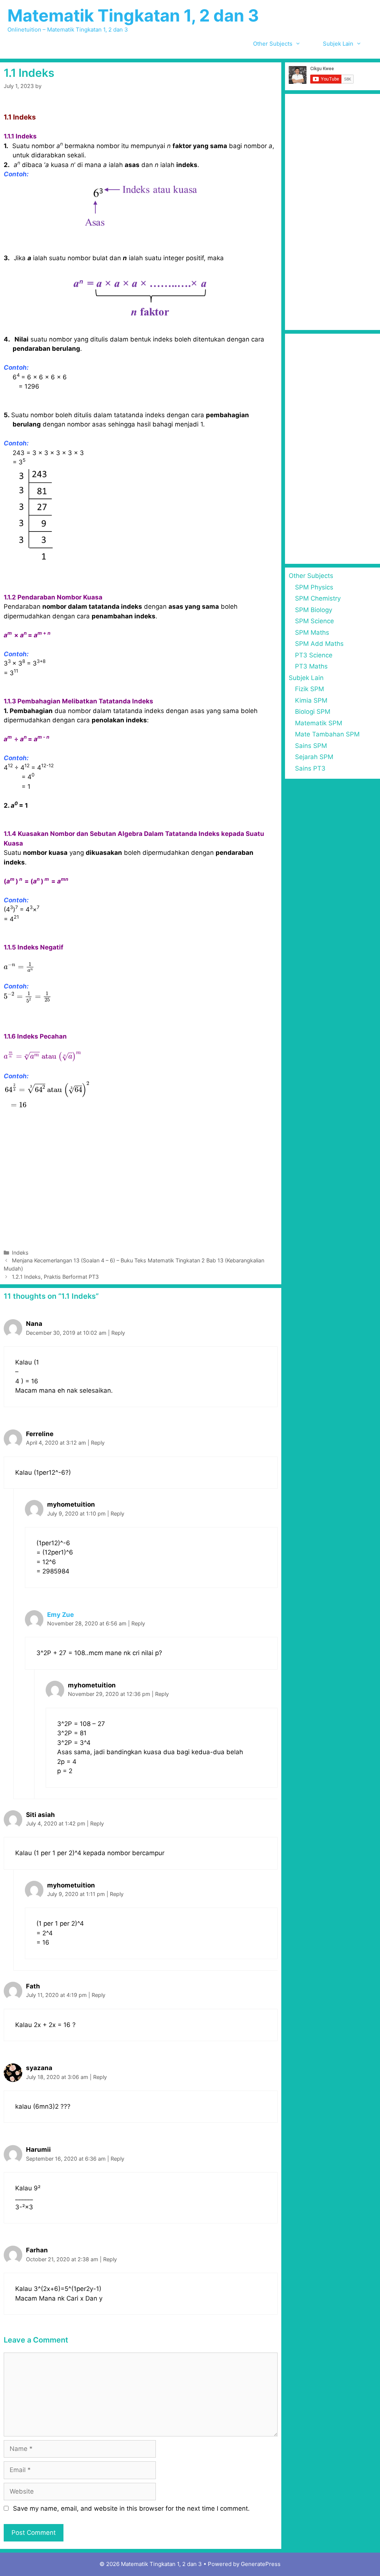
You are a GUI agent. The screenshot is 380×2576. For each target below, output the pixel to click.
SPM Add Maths (319, 644)
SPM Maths (312, 632)
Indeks (20, 1253)
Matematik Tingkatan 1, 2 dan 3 (133, 15)
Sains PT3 (310, 768)
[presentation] (19, 967)
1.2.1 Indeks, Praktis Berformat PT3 (55, 1277)
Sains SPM (311, 746)
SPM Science (315, 621)
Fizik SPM (309, 689)
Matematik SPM (319, 723)
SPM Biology (314, 610)
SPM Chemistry (318, 598)
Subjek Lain (338, 44)
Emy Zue (60, 1615)
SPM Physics (314, 587)
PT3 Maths (311, 666)
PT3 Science (314, 655)
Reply (118, 1333)
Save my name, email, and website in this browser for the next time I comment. (131, 2508)
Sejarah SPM (314, 757)
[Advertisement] (141, 1183)
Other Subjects (273, 44)
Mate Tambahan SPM (327, 734)
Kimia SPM (311, 700)
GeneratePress (261, 2564)
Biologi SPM (313, 712)
